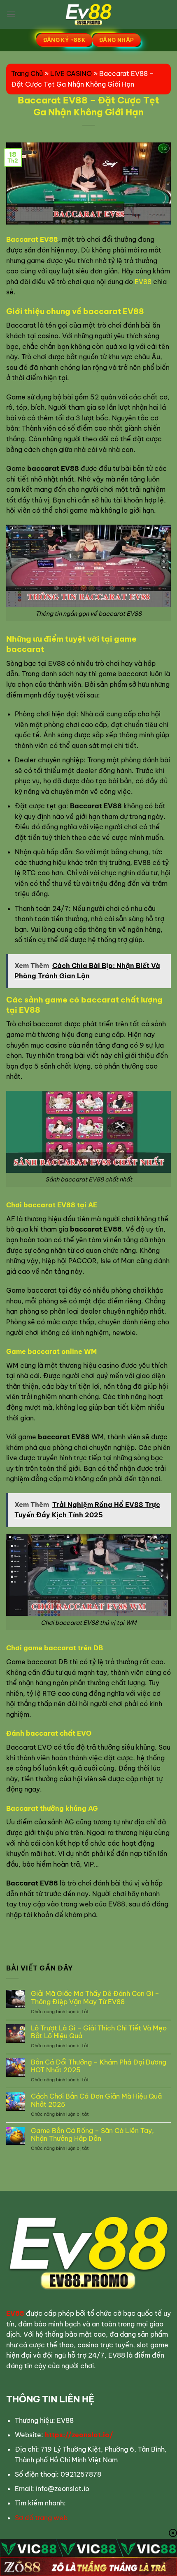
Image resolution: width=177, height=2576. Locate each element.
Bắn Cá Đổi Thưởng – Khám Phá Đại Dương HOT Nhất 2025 (99, 2066)
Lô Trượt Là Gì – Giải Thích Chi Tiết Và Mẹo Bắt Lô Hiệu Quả (99, 2032)
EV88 (143, 282)
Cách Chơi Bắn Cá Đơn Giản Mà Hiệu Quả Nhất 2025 (96, 2100)
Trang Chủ (27, 73)
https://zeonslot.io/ (79, 2435)
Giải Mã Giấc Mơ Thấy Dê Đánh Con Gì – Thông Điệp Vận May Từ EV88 (95, 1998)
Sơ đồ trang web (41, 2518)
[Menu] (11, 14)
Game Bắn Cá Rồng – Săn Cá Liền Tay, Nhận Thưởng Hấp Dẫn (92, 2135)
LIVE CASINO (71, 73)
